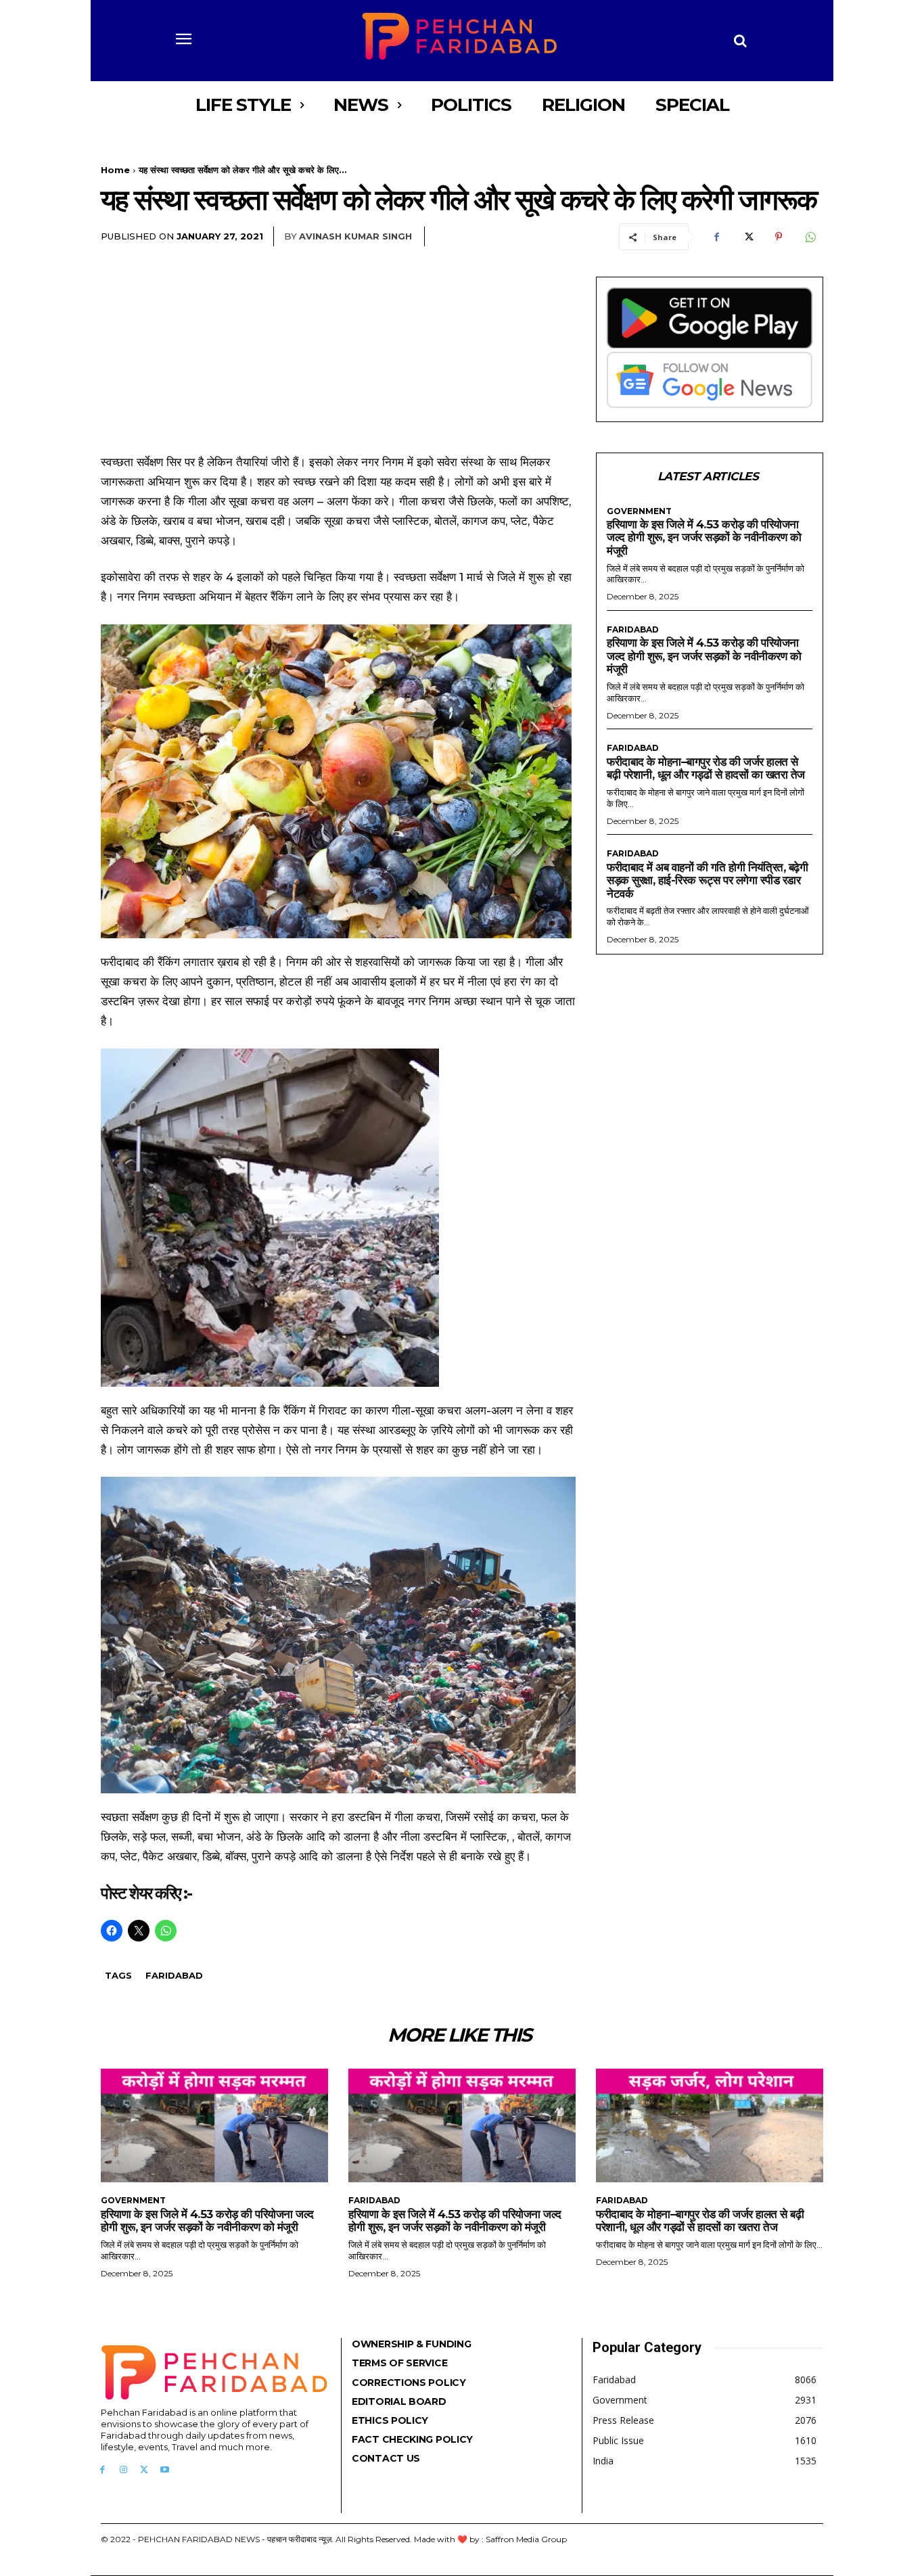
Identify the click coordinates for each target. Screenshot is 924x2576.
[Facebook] (716, 237)
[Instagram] (123, 2470)
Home (115, 170)
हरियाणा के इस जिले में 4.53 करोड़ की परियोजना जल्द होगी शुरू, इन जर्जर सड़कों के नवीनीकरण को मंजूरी (704, 537)
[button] (741, 41)
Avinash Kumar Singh (355, 236)
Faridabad (174, 1975)
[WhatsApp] (810, 237)
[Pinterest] (779, 237)
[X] (747, 237)
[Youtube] (165, 2470)
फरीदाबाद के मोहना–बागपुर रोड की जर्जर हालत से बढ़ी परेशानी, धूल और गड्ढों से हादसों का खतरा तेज (706, 768)
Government (639, 511)
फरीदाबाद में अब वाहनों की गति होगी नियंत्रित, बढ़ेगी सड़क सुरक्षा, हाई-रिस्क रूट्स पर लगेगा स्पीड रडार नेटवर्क (707, 880)
